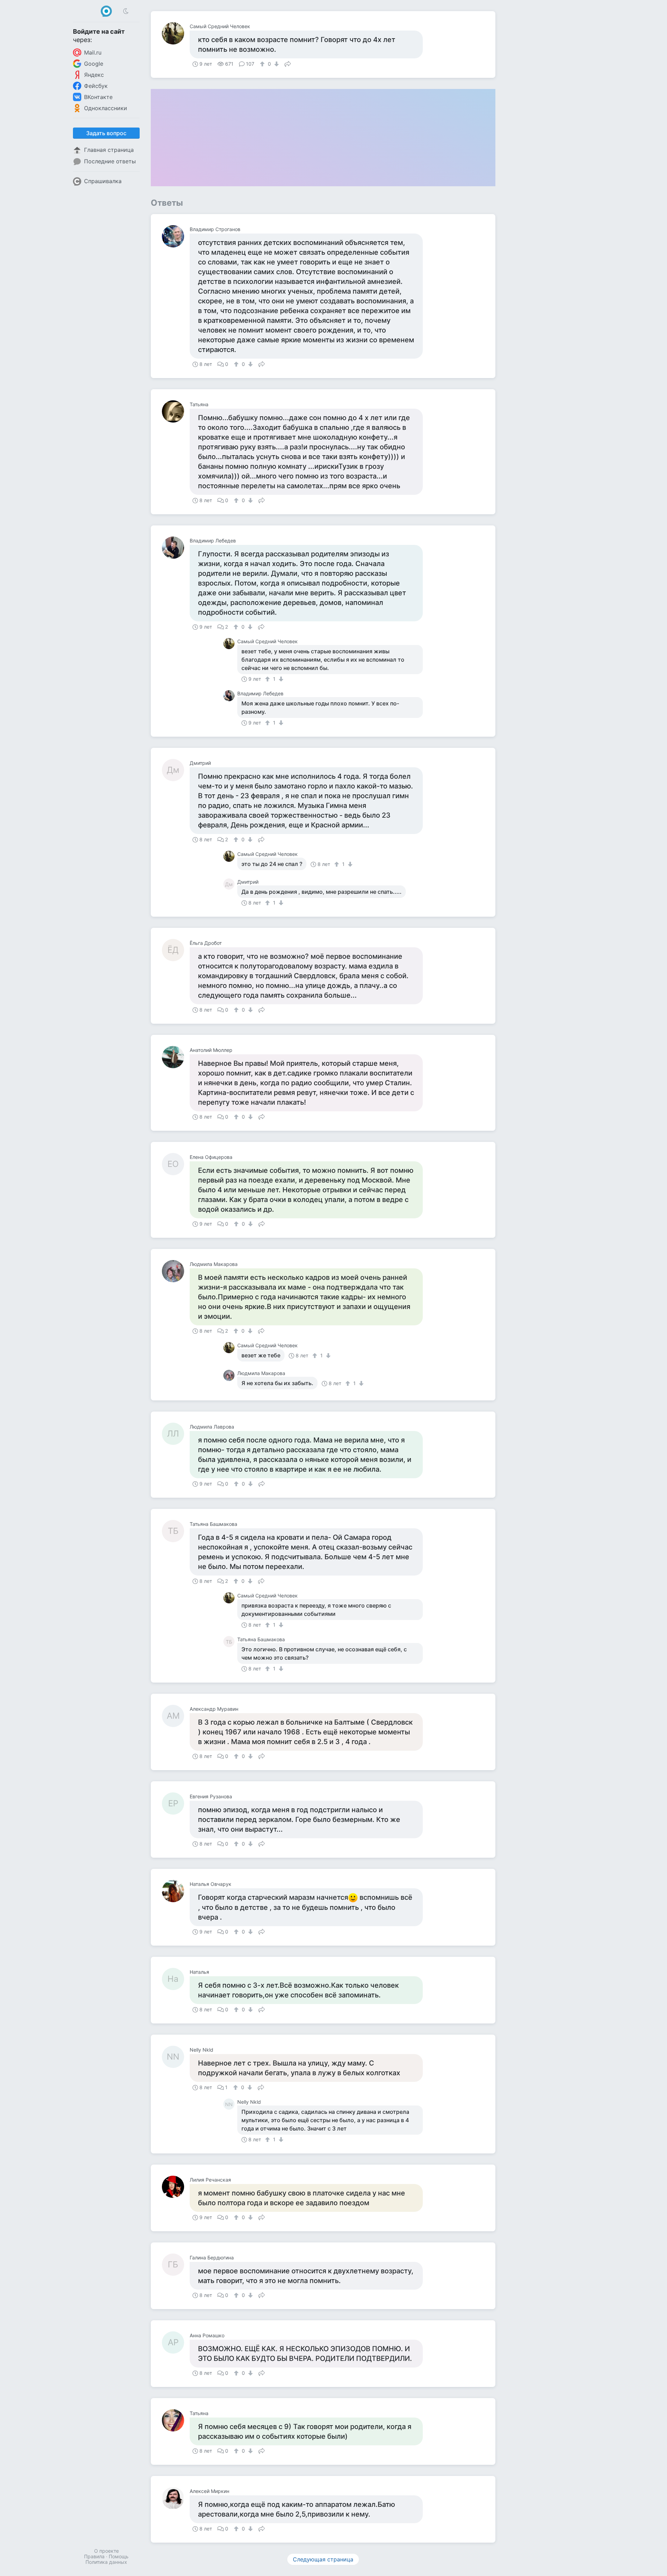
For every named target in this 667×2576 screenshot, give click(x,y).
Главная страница (109, 150)
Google (94, 64)
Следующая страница (323, 2559)
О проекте (106, 2551)
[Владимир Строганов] (176, 236)
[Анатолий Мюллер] (176, 1057)
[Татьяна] (176, 411)
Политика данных (106, 2562)
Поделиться (288, 63)
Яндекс (94, 75)
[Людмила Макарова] (176, 1271)
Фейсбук (96, 86)
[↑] (263, 64)
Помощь (119, 2556)
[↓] (276, 64)
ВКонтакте (98, 97)
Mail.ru (93, 52)
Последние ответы (110, 161)
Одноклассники (106, 108)
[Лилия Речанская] (176, 2187)
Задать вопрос (106, 133)
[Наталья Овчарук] (176, 1891)
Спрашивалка (103, 181)
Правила (94, 2556)
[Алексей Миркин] (176, 2498)
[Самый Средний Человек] (176, 33)
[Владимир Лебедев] (176, 548)
